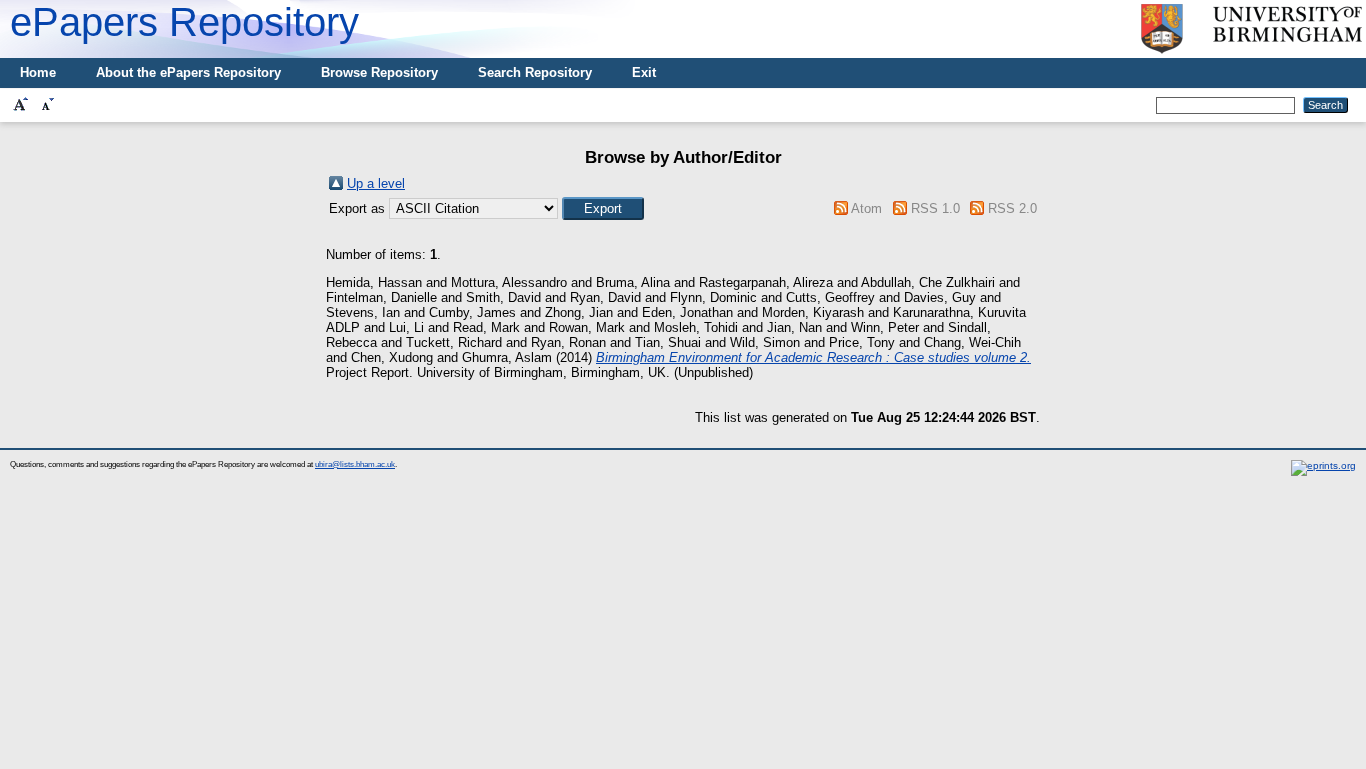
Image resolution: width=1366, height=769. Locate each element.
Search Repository (535, 72)
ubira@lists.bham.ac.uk (355, 464)
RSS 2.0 (1012, 208)
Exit (644, 72)
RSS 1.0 (935, 208)
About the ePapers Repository (188, 72)
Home (38, 72)
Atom (866, 208)
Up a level (376, 183)
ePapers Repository (184, 22)
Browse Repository (379, 72)
